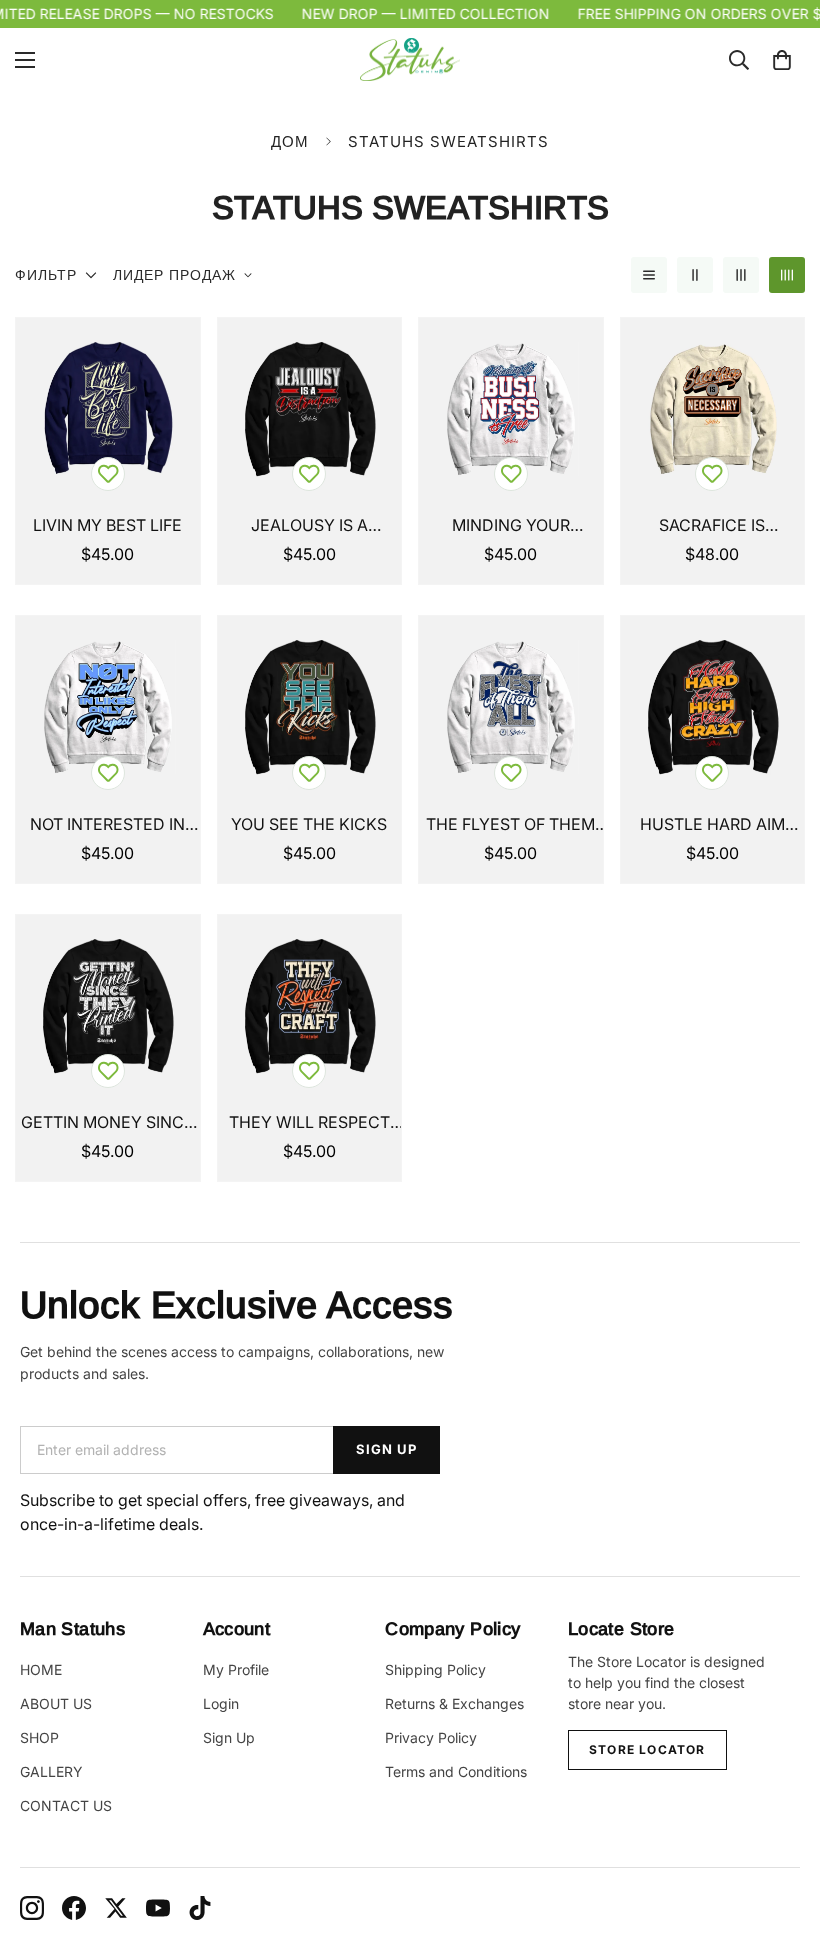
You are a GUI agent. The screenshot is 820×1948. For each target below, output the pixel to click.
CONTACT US (66, 1805)
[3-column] (741, 275)
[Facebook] (74, 1908)
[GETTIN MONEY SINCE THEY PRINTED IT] (108, 1006)
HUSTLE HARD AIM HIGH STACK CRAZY (712, 825)
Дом (290, 141)
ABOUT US (56, 1703)
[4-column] (787, 275)
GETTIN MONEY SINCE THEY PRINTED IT (107, 1123)
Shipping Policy (435, 1669)
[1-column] (649, 275)
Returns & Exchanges (454, 1703)
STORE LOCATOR (647, 1749)
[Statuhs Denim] (410, 59)
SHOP (39, 1737)
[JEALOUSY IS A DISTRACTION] (310, 409)
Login (221, 1703)
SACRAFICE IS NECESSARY (712, 526)
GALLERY (51, 1771)
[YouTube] (158, 1908)
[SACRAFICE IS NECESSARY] (713, 409)
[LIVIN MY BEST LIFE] (108, 409)
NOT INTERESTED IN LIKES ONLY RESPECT (107, 825)
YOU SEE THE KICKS (309, 824)
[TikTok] (200, 1908)
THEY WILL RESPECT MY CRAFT (309, 1123)
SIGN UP (386, 1449)
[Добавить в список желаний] (108, 474)
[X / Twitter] (116, 1908)
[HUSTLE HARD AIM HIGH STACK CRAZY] (713, 707)
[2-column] (695, 275)
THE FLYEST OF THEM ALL (510, 825)
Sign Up (229, 1737)
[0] (782, 60)
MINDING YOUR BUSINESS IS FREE (510, 526)
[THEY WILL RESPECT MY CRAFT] (310, 1006)
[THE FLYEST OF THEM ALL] (511, 707)
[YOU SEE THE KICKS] (310, 707)
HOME (41, 1669)
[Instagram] (32, 1908)
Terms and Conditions (456, 1771)
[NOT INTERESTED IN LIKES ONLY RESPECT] (108, 707)
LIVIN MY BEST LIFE (107, 525)
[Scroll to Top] (781, 1839)
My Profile (236, 1669)
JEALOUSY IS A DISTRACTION (309, 526)
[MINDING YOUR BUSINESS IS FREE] (511, 409)
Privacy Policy (431, 1737)
